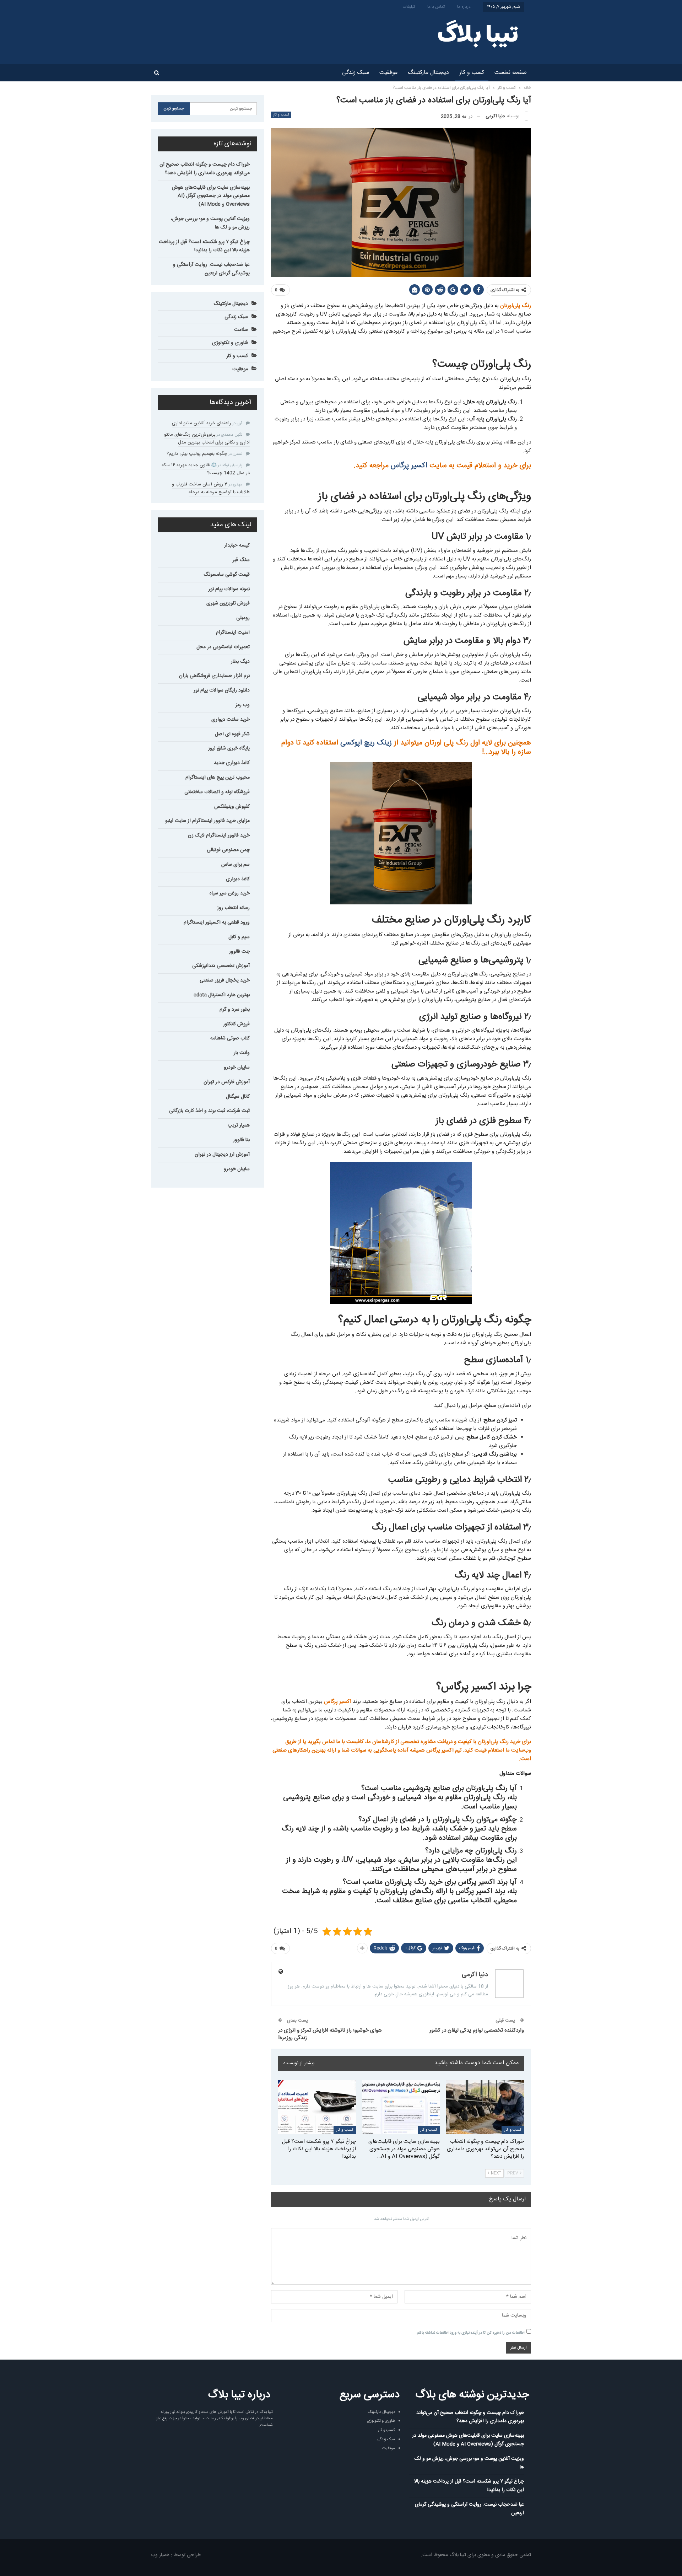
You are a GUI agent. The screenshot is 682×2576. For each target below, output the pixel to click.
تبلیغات (409, 7)
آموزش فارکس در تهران (227, 1082)
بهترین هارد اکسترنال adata (222, 995)
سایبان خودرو (237, 1067)
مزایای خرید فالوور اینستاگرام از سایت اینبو (207, 821)
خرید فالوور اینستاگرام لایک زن (219, 835)
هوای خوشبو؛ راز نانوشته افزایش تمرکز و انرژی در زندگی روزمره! (330, 2034)
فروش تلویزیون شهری (228, 603)
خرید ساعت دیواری (231, 720)
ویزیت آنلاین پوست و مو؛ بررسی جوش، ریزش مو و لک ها (210, 223)
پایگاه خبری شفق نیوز (229, 748)
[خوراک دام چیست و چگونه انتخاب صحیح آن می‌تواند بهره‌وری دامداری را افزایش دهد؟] (485, 2107)
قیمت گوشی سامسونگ (227, 575)
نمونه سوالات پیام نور (229, 589)
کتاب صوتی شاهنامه (230, 1038)
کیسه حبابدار (237, 545)
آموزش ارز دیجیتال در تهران (222, 1155)
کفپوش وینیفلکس (232, 807)
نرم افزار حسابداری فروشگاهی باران (214, 676)
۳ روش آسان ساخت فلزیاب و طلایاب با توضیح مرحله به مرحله (211, 488)
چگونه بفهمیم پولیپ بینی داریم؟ (197, 454)
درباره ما (464, 7)
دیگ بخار (240, 662)
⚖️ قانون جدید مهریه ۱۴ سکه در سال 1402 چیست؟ (206, 469)
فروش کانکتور (236, 1024)
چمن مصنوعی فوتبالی (228, 850)
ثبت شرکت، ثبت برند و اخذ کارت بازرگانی (209, 1111)
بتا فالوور (241, 1140)
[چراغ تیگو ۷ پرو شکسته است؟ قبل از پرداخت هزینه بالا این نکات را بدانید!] (317, 2107)
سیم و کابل (239, 937)
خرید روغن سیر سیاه (230, 893)
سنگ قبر (241, 560)
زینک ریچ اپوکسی (367, 743)
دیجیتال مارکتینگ (428, 73)
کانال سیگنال (238, 1097)
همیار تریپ (239, 1125)
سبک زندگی (356, 73)
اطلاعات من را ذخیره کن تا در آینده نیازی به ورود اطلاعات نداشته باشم (471, 2333)
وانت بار (242, 1053)
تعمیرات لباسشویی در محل (223, 647)
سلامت (241, 330)
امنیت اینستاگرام (233, 633)
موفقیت (388, 73)
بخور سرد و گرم (235, 1010)
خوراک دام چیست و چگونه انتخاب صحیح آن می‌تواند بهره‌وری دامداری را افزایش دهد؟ (205, 169)
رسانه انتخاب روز (233, 908)
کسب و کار (472, 73)
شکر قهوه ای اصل (232, 734)
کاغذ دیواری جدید (232, 763)
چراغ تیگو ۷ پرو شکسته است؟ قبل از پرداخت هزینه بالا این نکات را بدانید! (204, 246)
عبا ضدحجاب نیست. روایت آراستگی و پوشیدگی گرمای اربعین (211, 269)
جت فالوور (239, 952)
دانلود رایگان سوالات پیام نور (222, 690)
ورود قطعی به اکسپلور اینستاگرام (217, 923)
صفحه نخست (511, 73)
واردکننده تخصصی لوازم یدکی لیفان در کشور (477, 2030)
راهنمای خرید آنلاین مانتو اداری (202, 423)
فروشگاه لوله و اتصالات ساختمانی (217, 792)
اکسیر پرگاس (410, 466)
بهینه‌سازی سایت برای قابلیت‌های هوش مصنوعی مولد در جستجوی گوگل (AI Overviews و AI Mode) (211, 196)
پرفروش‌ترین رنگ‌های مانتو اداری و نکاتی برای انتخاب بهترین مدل (207, 439)
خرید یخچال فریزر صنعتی (225, 980)
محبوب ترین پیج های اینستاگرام (218, 778)
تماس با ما (436, 7)
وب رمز (243, 705)
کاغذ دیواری (238, 879)
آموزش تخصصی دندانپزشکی (221, 966)
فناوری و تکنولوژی (230, 343)
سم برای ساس (236, 865)
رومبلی (243, 618)
